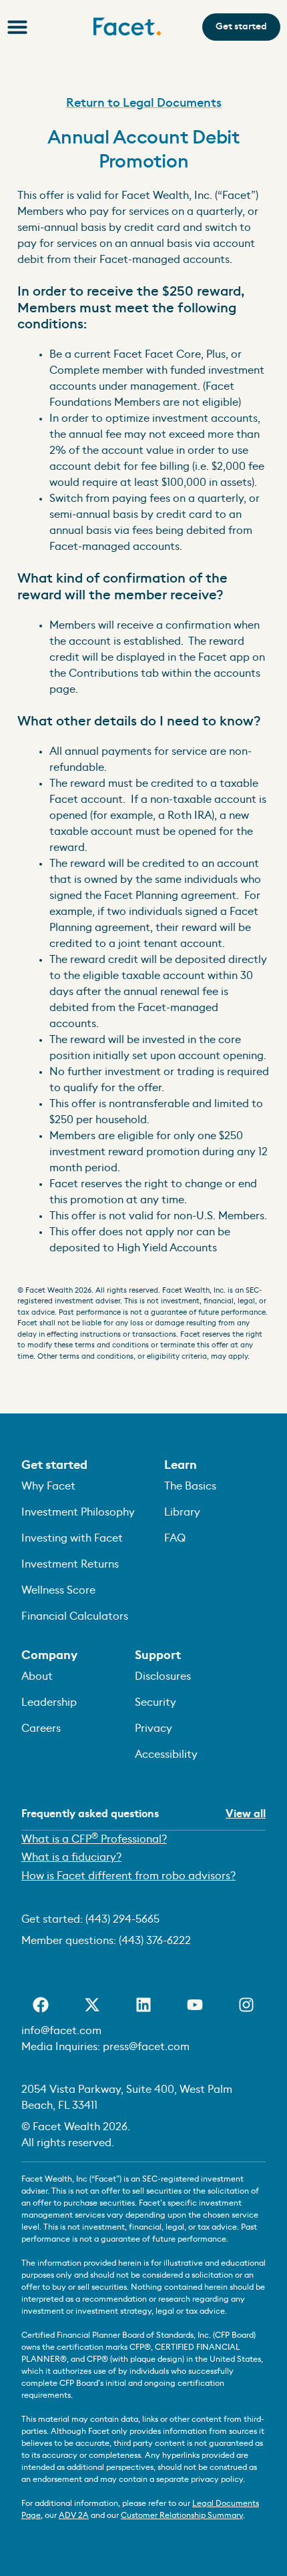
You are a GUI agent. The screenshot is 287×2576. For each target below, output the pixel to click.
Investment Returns (70, 1564)
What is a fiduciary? (71, 1857)
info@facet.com (61, 2031)
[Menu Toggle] (17, 27)
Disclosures (163, 1676)
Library (182, 1512)
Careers (41, 1728)
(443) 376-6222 (155, 1941)
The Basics (190, 1486)
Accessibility (166, 1754)
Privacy (154, 1728)
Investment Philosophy (78, 1512)
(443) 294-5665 (122, 1919)
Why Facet (48, 1486)
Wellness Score (58, 1590)
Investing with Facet (72, 1538)
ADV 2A (74, 2515)
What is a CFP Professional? (94, 1838)
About (37, 1676)
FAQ (175, 1538)
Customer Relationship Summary (182, 2515)
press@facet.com (146, 2047)
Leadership (49, 1702)
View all (246, 1814)
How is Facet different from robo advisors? (128, 1876)
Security (156, 1702)
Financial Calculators (75, 1616)
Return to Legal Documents (144, 103)
